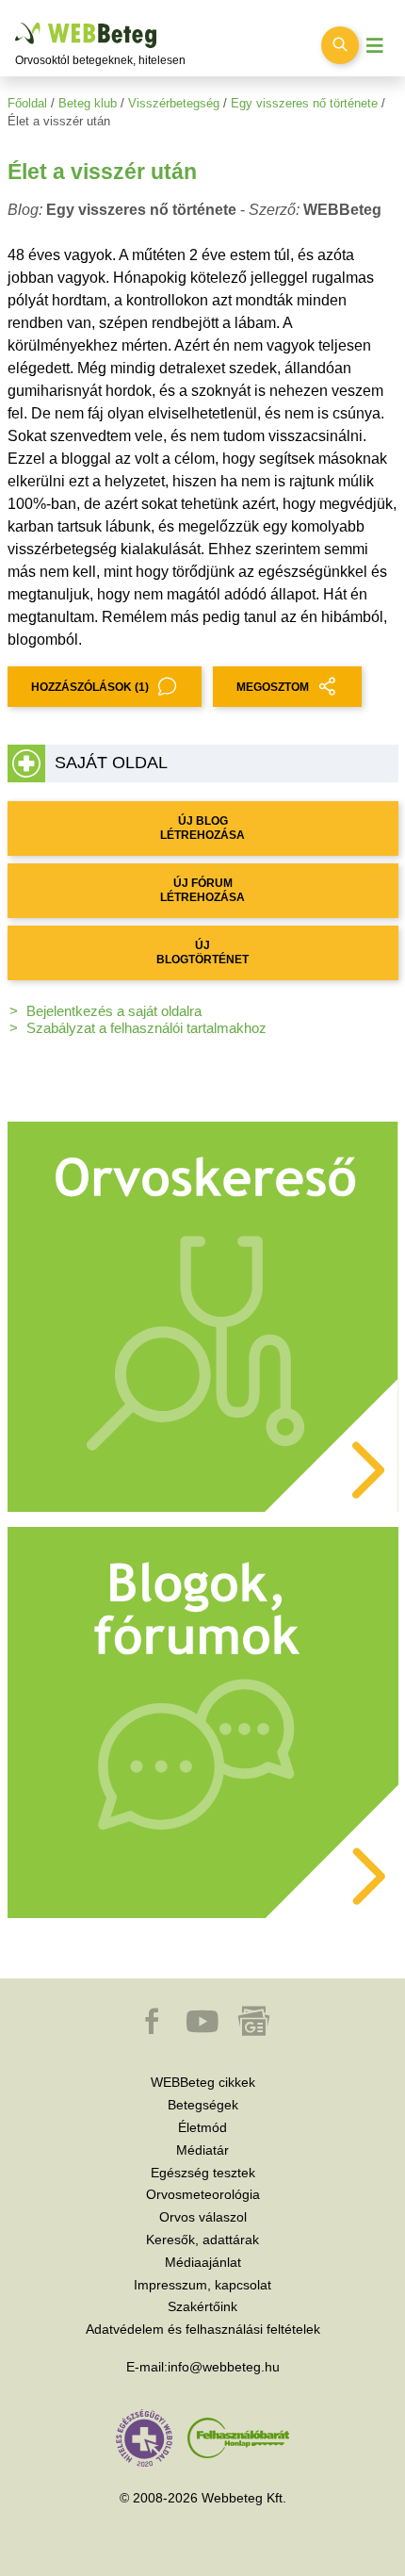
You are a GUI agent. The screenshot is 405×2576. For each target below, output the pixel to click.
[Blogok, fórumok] (203, 1721)
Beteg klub (88, 103)
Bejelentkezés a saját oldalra (114, 1011)
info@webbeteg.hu (224, 2367)
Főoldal (27, 103)
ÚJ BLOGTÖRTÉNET (202, 952)
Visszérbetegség (174, 103)
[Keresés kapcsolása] (340, 45)
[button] (154, 2030)
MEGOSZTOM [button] (273, 687)
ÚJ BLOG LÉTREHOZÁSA (202, 828)
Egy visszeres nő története (304, 103)
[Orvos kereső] (203, 1315)
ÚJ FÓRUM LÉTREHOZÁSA (202, 890)
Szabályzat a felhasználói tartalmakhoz (146, 1028)
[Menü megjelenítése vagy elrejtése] (375, 46)
